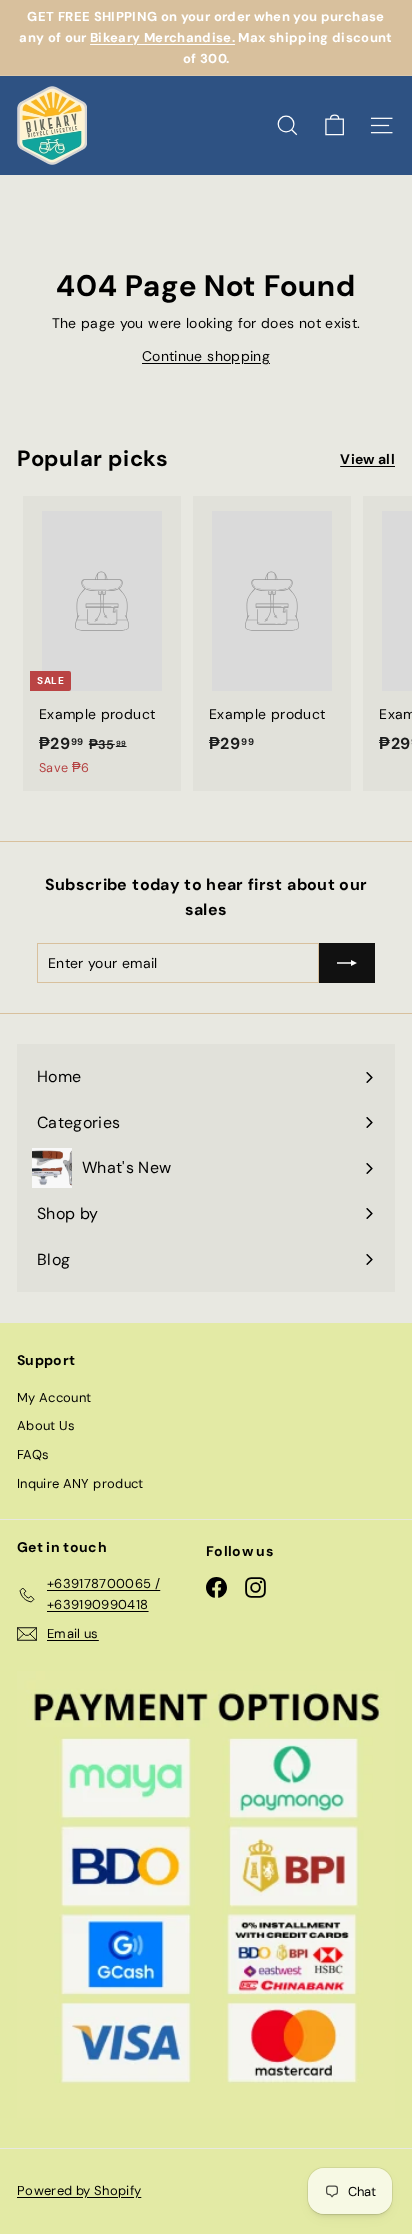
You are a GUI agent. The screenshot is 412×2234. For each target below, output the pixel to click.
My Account (54, 1397)
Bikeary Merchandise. (162, 37)
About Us (46, 1425)
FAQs (33, 1454)
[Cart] (334, 125)
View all (367, 459)
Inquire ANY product (80, 1483)
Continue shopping (206, 356)
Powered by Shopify (79, 2190)
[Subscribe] (347, 963)
